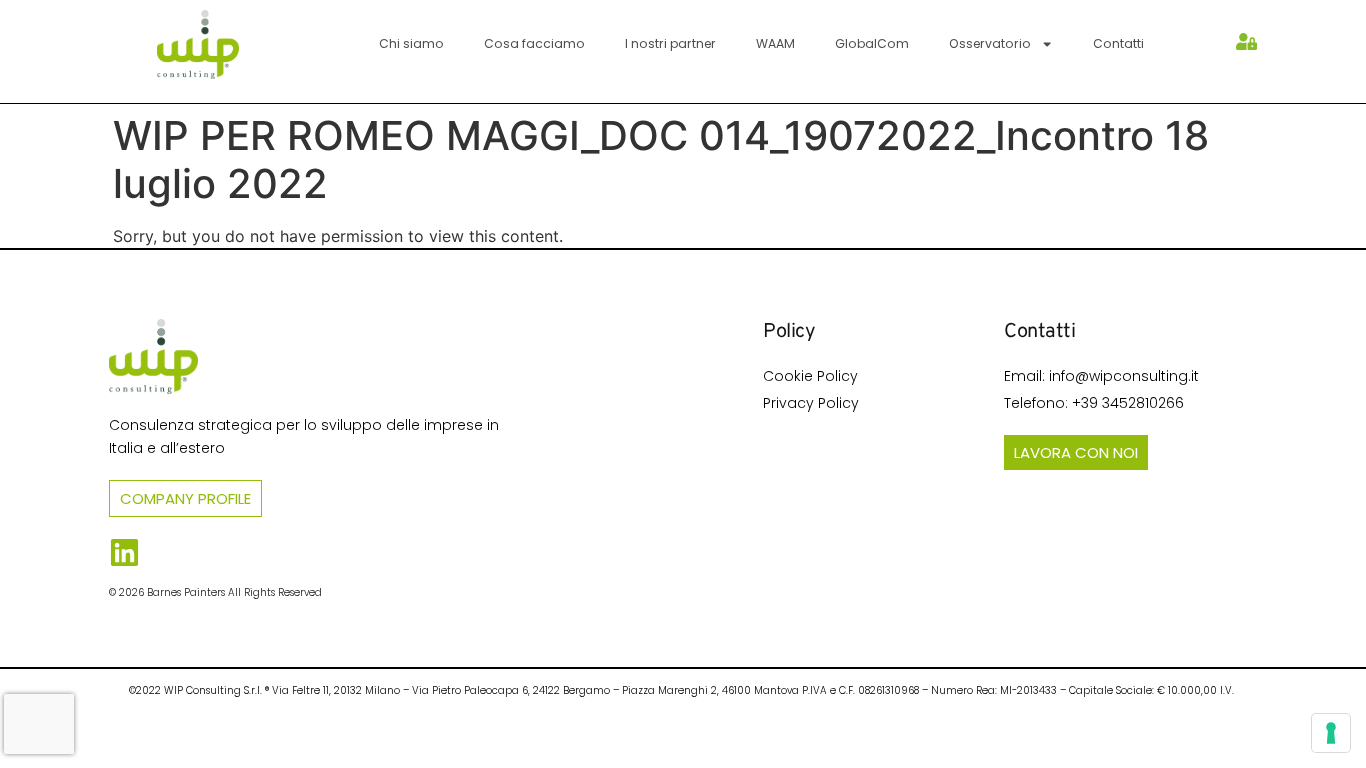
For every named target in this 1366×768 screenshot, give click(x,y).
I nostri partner (670, 43)
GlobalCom (872, 43)
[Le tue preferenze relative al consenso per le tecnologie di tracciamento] (1331, 733)
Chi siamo (411, 43)
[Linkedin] (124, 552)
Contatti (1118, 43)
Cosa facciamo (534, 43)
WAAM (775, 43)
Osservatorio (990, 43)
